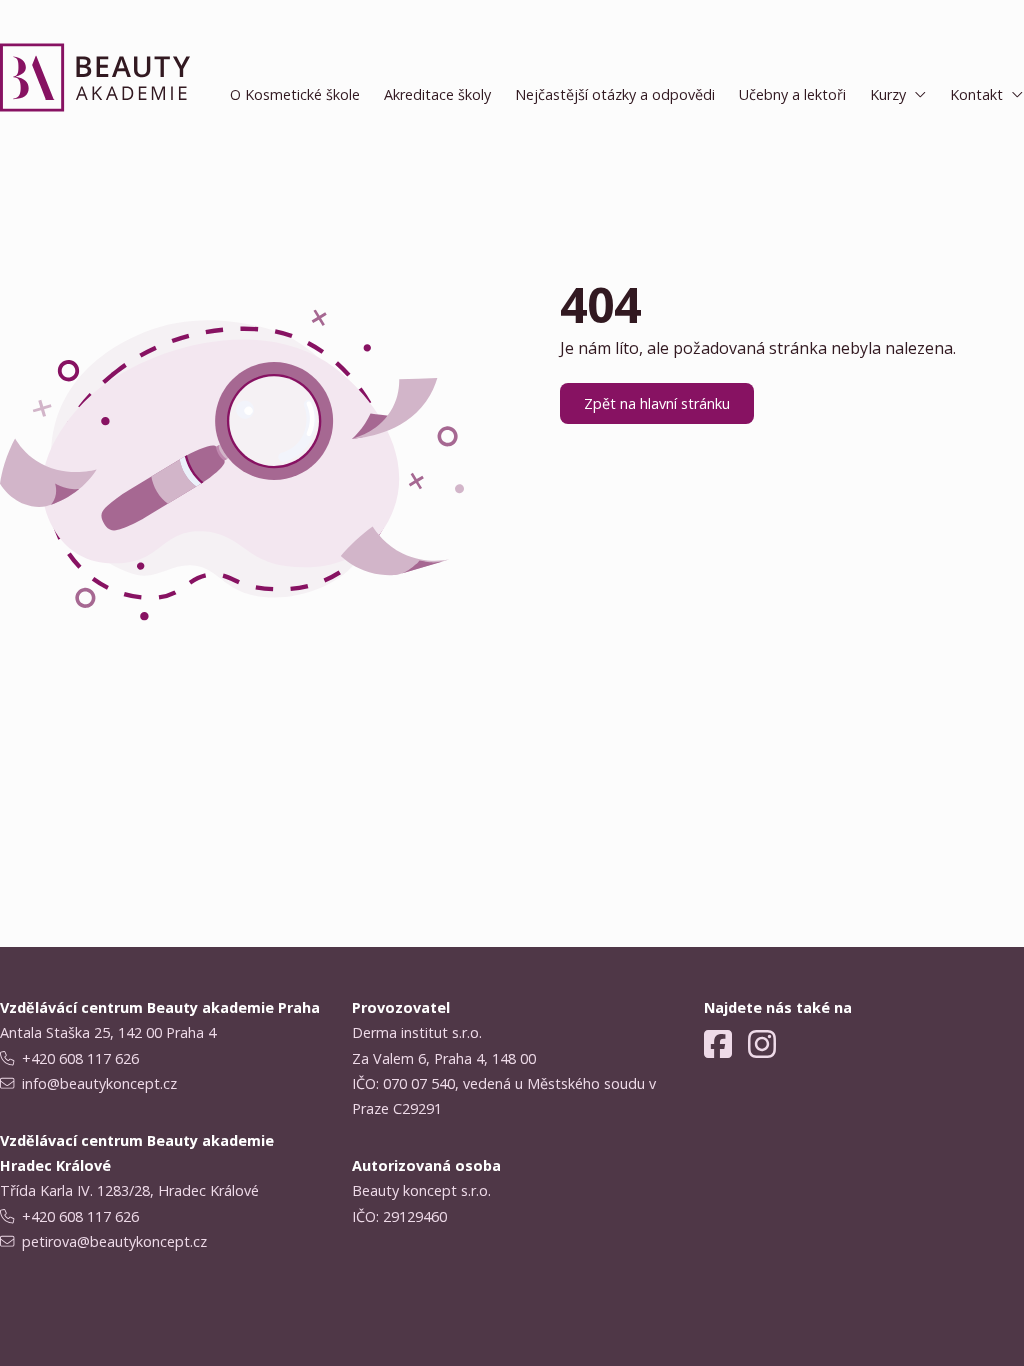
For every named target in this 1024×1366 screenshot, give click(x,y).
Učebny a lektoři (792, 94)
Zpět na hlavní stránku (657, 403)
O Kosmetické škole (295, 94)
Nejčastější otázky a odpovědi (615, 94)
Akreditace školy (437, 94)
